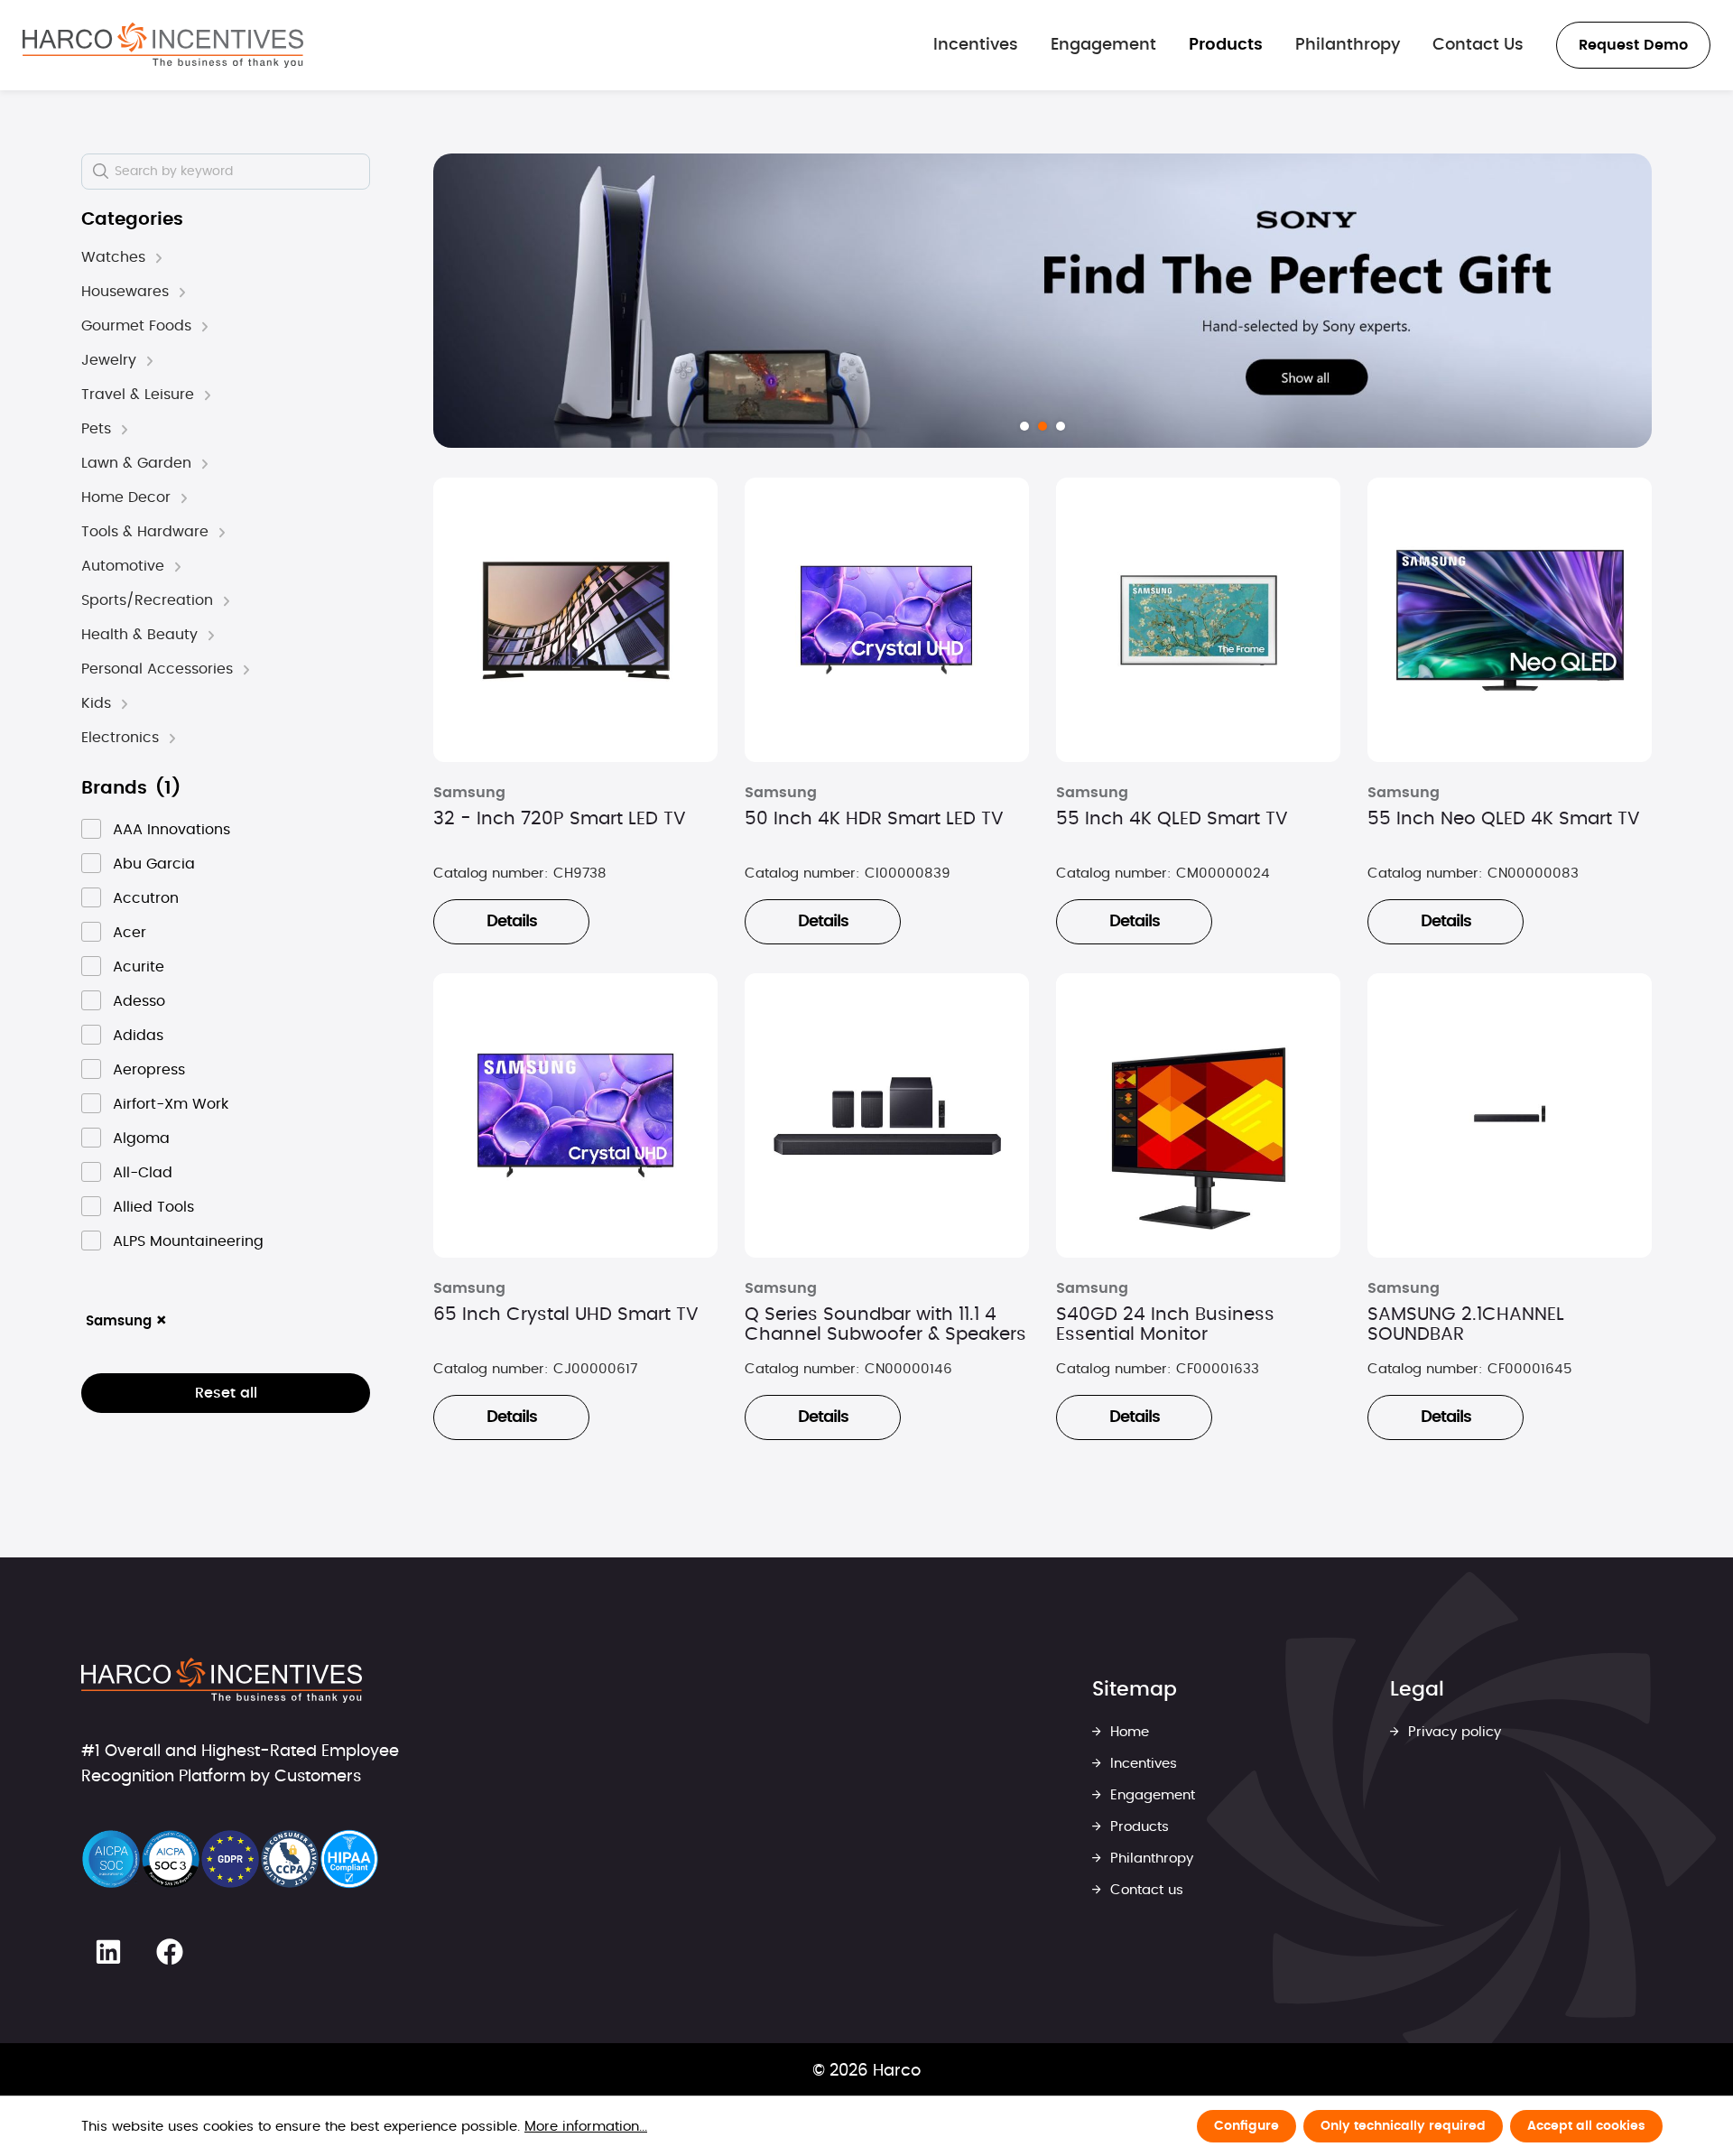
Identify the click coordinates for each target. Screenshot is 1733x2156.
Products (1137, 1827)
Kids (96, 703)
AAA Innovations (171, 830)
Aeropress (149, 1070)
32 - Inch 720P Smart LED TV (560, 819)
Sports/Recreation (147, 600)
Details (512, 922)
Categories (132, 219)
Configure (1246, 2126)
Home (1127, 1732)
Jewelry (109, 360)
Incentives (1141, 1764)
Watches (113, 257)
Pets (96, 429)
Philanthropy (1149, 1859)
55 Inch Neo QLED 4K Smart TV (1504, 819)
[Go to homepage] (163, 45)
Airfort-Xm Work (171, 1104)
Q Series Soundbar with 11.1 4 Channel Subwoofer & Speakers (885, 1324)
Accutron (146, 898)
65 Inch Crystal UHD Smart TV (566, 1315)
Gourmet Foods (136, 326)
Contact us (1145, 1890)
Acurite (139, 967)
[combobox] (226, 172)
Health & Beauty (139, 635)
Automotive (123, 566)
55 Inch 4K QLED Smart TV (1172, 819)
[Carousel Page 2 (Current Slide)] (1043, 426)
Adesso (139, 1001)
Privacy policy (1452, 1732)
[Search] (100, 172)
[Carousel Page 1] (1024, 426)
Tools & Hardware (145, 532)
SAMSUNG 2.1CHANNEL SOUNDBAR (1466, 1324)
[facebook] (170, 1952)
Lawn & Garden (136, 463)
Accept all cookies (1586, 2126)
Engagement (1150, 1795)
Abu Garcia (154, 864)
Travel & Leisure (138, 395)
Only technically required (1403, 2126)
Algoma (141, 1138)
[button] (159, 258)
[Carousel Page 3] (1061, 426)
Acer (130, 933)
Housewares (125, 292)
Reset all (226, 1393)
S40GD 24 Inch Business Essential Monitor (1165, 1324)
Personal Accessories (157, 669)
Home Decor (126, 497)
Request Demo (1633, 45)
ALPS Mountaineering (188, 1241)
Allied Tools (153, 1207)
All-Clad (143, 1173)
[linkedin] (108, 1952)
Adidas (138, 1036)
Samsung (127, 1321)
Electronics (120, 738)
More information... (586, 2127)
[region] (1043, 301)
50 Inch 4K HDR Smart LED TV (874, 819)
